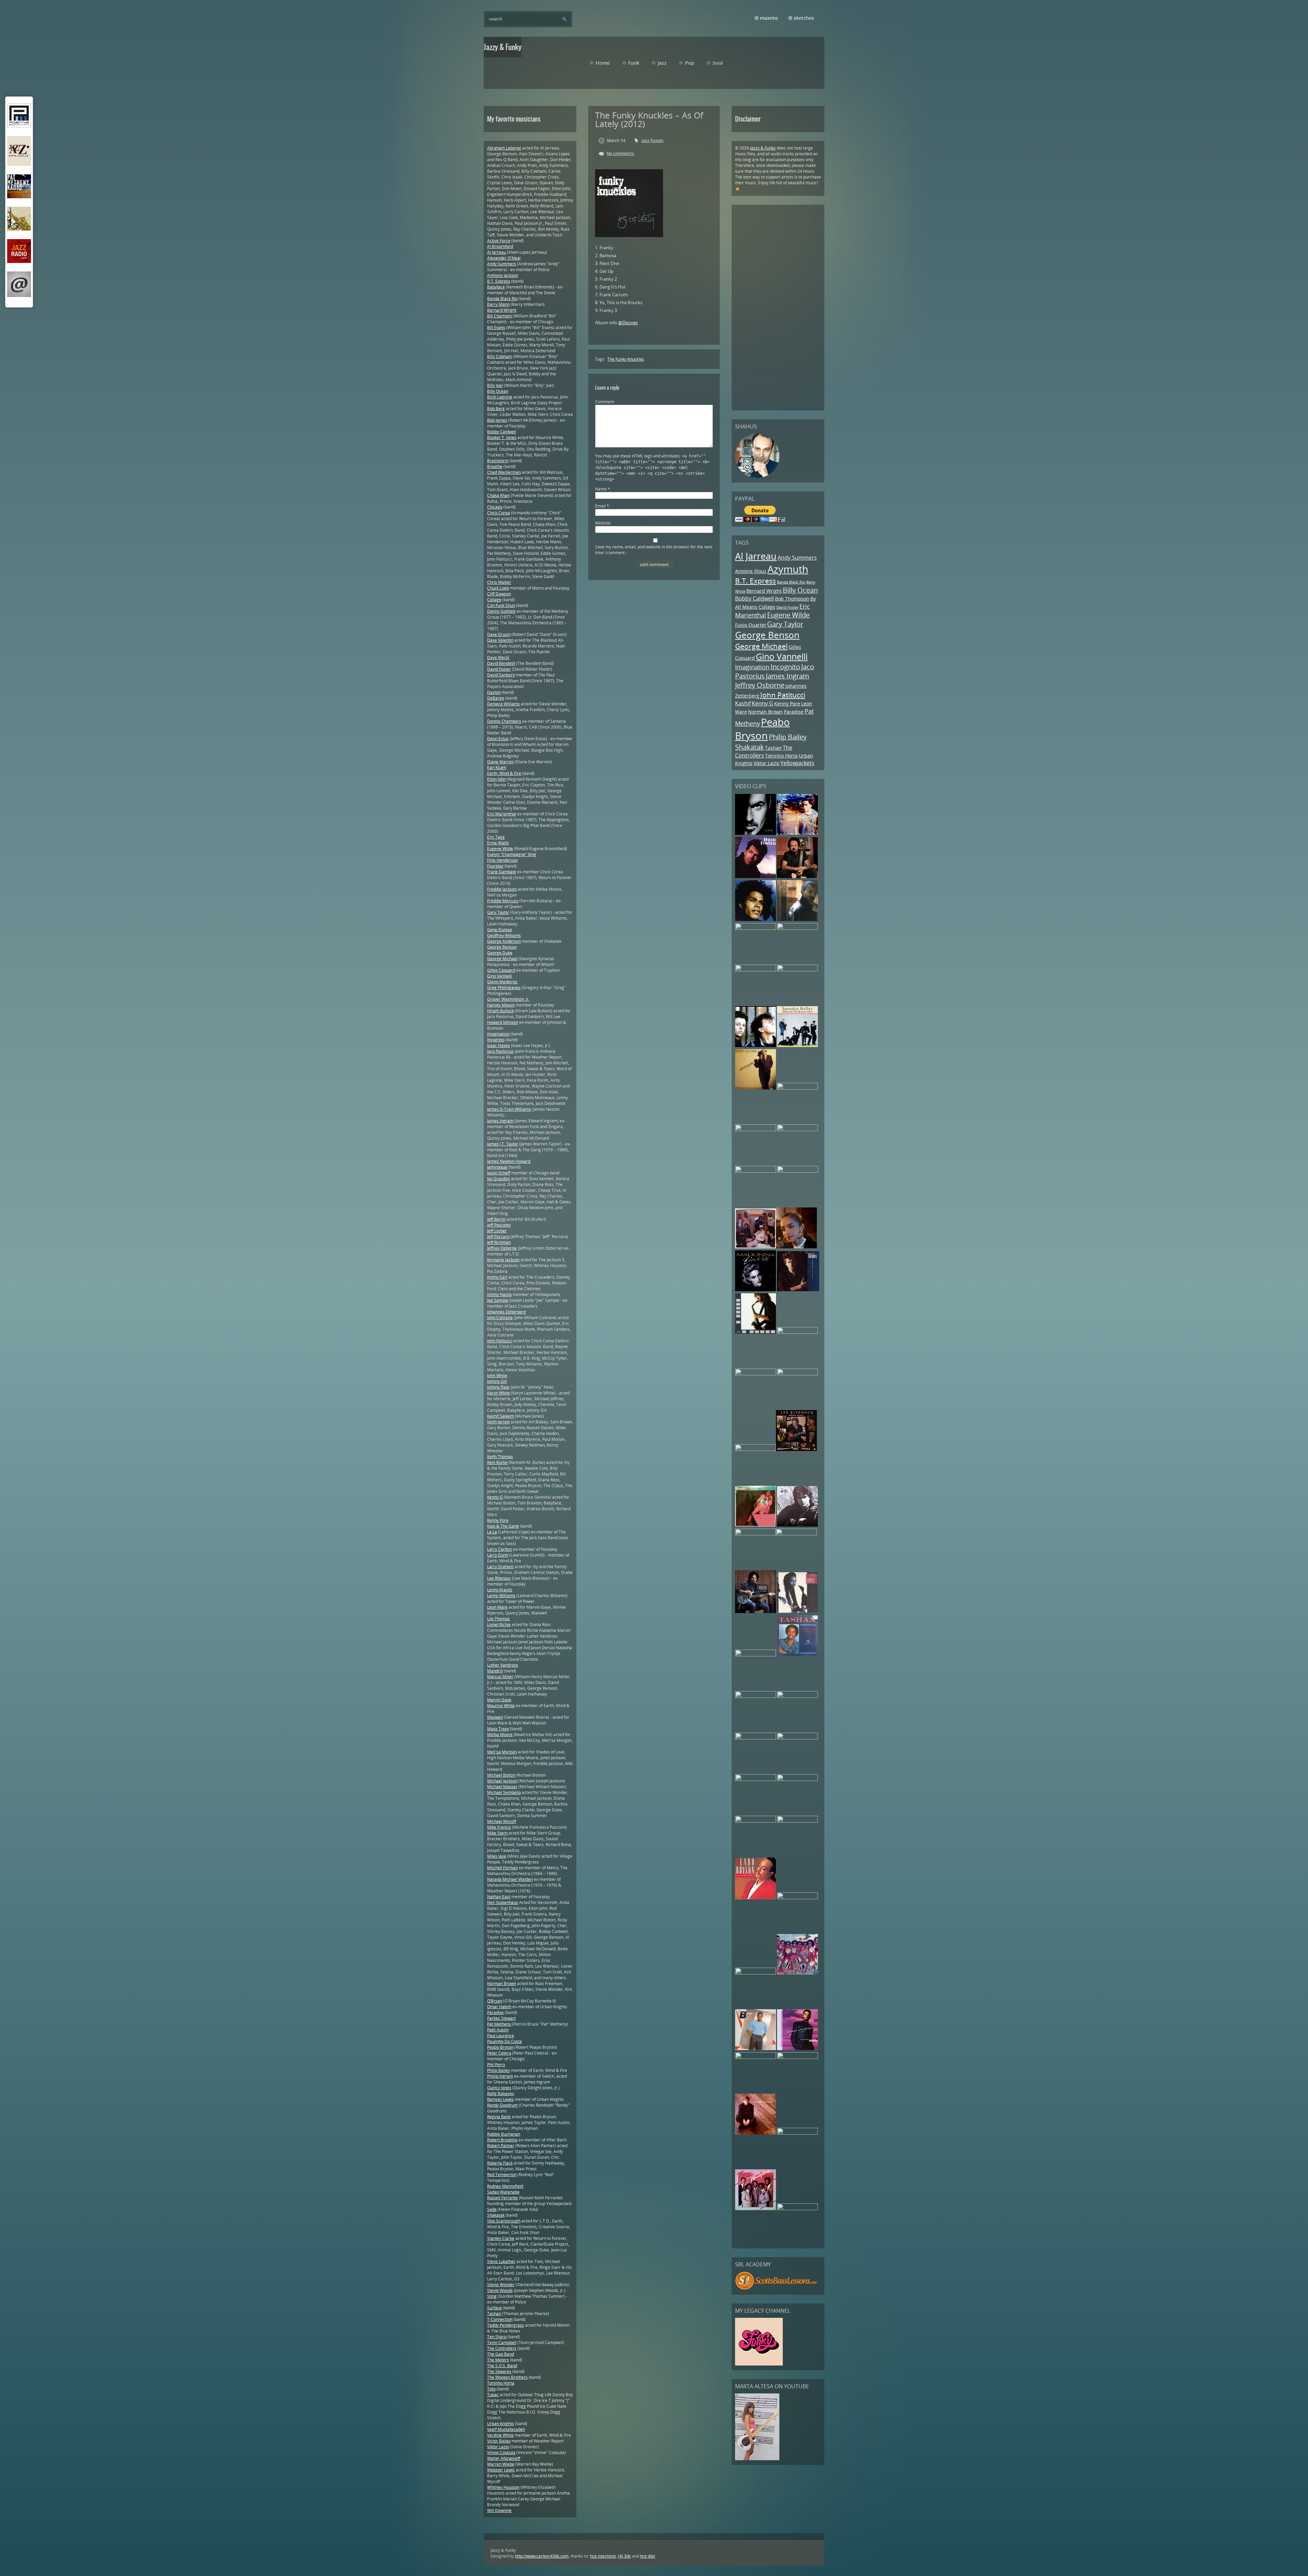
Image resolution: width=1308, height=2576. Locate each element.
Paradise (794, 712)
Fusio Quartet (751, 625)
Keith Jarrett (498, 1422)
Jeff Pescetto (499, 1225)
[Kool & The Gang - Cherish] (756, 1247)
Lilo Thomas (499, 1619)
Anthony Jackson (503, 275)
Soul (718, 63)
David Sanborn (501, 675)
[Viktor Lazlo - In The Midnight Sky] (796, 1534)
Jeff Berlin (496, 1219)
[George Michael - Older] (756, 833)
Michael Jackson (502, 1781)
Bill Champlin (500, 316)
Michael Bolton (501, 1775)
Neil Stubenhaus (503, 1902)
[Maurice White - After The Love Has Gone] (756, 1449)
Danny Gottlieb (501, 611)
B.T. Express (756, 581)
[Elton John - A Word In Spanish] (756, 2133)
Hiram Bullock (500, 1011)
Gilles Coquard (501, 970)
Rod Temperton (502, 2175)
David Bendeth (501, 663)
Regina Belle (499, 2117)
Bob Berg (496, 409)
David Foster (787, 607)
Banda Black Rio (791, 582)
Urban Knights (501, 2424)
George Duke (500, 953)
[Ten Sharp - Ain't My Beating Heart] (797, 1332)
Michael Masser (502, 1787)
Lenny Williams (501, 1596)
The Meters (498, 2360)
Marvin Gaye (499, 1700)
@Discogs (628, 323)
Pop (690, 63)
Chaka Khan (498, 495)
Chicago (495, 507)
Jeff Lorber (497, 1231)
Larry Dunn (498, 1555)
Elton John (496, 779)
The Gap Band (501, 2354)
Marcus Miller (500, 1677)
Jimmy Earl (497, 1277)
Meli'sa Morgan (502, 1752)
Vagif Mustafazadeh (506, 2429)
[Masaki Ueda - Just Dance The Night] (756, 1525)
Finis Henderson (502, 860)
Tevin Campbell (502, 2343)
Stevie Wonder (501, 2285)
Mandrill (495, 1671)
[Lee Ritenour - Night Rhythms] (796, 1449)
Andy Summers (797, 558)
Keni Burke (497, 1462)
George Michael (761, 646)
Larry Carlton (500, 1549)
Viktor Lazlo (766, 763)
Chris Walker (499, 582)
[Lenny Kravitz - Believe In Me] (797, 833)
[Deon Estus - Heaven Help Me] (797, 1612)
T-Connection (500, 2319)
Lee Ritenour (499, 1578)
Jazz (662, 63)
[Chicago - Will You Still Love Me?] (797, 1374)
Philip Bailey (788, 737)
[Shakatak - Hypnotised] (797, 1779)
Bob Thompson (792, 599)
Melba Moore (500, 1735)
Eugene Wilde (788, 615)
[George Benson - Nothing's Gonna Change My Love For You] (756, 1821)
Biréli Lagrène (500, 397)
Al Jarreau (756, 556)
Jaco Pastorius (500, 1051)
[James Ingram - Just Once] (797, 1821)
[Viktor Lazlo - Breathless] (798, 1171)
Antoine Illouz (751, 571)
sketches (804, 18)
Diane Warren (500, 762)
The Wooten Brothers (507, 2377)
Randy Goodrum (502, 2105)
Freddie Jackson (502, 889)
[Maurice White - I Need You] (797, 928)
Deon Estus (498, 739)
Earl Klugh (497, 768)
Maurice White (501, 1706)
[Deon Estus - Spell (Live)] (797, 1130)
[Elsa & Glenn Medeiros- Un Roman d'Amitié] (797, 1088)
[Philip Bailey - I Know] (756, 1973)
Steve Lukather (501, 2261)
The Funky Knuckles (626, 359)
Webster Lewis (501, 2470)
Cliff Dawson (499, 594)
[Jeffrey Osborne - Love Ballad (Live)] (756, 928)
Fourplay (495, 866)
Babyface (496, 287)
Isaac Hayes (499, 1045)
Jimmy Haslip (499, 1294)
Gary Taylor (785, 624)
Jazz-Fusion (652, 140)
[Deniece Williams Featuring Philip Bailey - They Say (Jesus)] (756, 2049)
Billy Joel (495, 385)
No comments (620, 153)
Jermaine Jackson (503, 1260)
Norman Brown (765, 712)
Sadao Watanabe (503, 2192)
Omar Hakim (499, 2007)
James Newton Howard (509, 1161)
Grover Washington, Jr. (508, 999)
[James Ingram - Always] (797, 2049)
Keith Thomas (500, 1457)
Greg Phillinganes (504, 988)
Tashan (773, 748)
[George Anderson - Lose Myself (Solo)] (756, 1779)
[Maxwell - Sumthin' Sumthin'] (756, 919)
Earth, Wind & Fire (504, 773)
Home (603, 63)
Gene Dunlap (500, 930)
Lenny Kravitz (500, 1590)
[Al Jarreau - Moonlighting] (797, 2209)
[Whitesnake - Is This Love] (756, 1655)
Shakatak (750, 747)
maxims (769, 18)
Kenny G (762, 703)
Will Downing (499, 2510)
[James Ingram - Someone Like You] (756, 970)
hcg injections (603, 2556)
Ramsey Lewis (500, 2099)
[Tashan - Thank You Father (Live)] (797, 1655)
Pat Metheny (500, 2024)
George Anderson (504, 941)
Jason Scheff (499, 1173)
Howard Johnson (503, 1022)
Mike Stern (497, 1833)
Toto (491, 2389)
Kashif (743, 703)
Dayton (494, 692)
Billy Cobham (500, 356)
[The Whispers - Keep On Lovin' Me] (756, 2209)
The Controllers (764, 752)
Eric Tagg (496, 837)
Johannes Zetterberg (507, 1312)
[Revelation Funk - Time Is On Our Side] (797, 1973)
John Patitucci (783, 695)
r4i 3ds (624, 2556)
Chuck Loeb (498, 588)
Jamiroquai (497, 1167)
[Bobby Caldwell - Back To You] (756, 1088)
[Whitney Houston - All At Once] (797, 1696)
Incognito (785, 667)
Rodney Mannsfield (505, 2186)
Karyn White (499, 1393)
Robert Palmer (501, 2146)
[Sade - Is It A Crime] (796, 1247)
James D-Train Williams (509, 1109)
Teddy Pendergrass (505, 2325)
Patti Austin (498, 2030)
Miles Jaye (497, 1856)
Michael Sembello (504, 1792)
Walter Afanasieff (504, 2458)
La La (492, 1532)
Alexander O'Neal (504, 258)
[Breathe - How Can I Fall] (756, 1534)
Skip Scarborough (504, 2221)
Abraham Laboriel (504, 148)
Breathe (495, 466)
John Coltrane (500, 1318)
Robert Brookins (502, 2140)
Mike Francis (499, 1827)
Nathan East (499, 1897)
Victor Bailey (499, 2441)
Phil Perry (496, 2065)
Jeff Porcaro (498, 1237)
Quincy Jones (499, 2088)
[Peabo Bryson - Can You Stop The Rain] (756, 1898)
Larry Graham (500, 1567)
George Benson (767, 635)
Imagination (752, 667)
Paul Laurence (501, 2036)
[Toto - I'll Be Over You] (797, 877)
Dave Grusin (499, 634)
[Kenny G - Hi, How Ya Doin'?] (756, 1332)
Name (603, 489)
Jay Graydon (499, 1179)
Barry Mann (498, 304)
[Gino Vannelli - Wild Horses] (756, 1171)
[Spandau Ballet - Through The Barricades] (797, 1045)
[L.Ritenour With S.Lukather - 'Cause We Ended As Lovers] (756, 1612)
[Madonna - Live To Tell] (756, 1290)
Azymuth (788, 569)
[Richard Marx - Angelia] (797, 1525)
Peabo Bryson (762, 729)
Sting (492, 2296)
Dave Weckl (498, 658)
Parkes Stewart (501, 2018)
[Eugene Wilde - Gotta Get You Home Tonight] (756, 2057)
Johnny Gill (497, 1381)
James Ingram (788, 676)
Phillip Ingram (500, 2076)
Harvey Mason (501, 1005)
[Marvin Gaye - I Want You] (756, 1738)
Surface (494, 2308)
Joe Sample (498, 1300)
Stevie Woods (500, 2290)
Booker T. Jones (502, 438)
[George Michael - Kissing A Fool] (797, 1898)
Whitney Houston (503, 2487)
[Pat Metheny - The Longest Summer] (756, 1130)
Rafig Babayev (501, 2094)
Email (602, 506)
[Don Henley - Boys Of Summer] (798, 1290)
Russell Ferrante (502, 2198)
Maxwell (495, 1717)
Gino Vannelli (782, 657)
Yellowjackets (797, 763)
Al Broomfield (500, 246)
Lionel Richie (499, 1625)
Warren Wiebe (501, 2464)
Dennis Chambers (504, 721)
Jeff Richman (499, 1242)
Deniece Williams (503, 704)
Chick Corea (499, 513)
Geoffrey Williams (504, 935)
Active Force (499, 241)
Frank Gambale (502, 872)
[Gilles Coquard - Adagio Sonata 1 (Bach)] (797, 1738)
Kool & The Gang (503, 1526)
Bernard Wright (764, 591)
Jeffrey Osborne (760, 685)
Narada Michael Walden (510, 1879)
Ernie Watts (498, 843)
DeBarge (496, 698)
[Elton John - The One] (756, 1696)
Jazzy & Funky (763, 148)
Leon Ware (497, 1607)
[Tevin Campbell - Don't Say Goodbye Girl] (797, 919)
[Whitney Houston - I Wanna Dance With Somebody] (797, 2133)
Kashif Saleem (501, 1416)
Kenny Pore (787, 704)
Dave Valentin (500, 640)
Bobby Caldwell (754, 598)
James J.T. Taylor (503, 1144)
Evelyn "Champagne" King (512, 854)
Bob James (497, 420)
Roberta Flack (500, 2163)
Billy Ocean (800, 590)
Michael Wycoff (502, 1821)
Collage (767, 607)
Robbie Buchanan (504, 2134)
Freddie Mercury (503, 901)
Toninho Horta (781, 756)
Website (603, 523)
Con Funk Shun (501, 605)
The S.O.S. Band (502, 2366)
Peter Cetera (499, 2053)
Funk (634, 63)
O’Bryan (495, 2001)
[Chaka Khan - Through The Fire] (797, 970)
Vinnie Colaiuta (501, 2453)
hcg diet (648, 2556)
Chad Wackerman (504, 472)
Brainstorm (498, 461)
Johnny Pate (498, 1387)
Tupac (493, 2395)
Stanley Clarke (501, 2238)
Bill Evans (496, 327)
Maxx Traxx (498, 1729)
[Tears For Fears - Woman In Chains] (756, 1045)
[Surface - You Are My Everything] (797, 2057)
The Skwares (499, 2371)
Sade (492, 2209)
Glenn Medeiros (502, 982)
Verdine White (500, 2435)
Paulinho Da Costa (504, 2041)
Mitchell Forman (502, 1868)
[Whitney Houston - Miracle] (756, 1374)
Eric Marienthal (502, 814)
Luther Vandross (503, 1665)
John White (497, 1376)
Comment (604, 402)
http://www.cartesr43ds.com (542, 2556)
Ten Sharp (497, 2337)
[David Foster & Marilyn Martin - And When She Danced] (756, 877)
